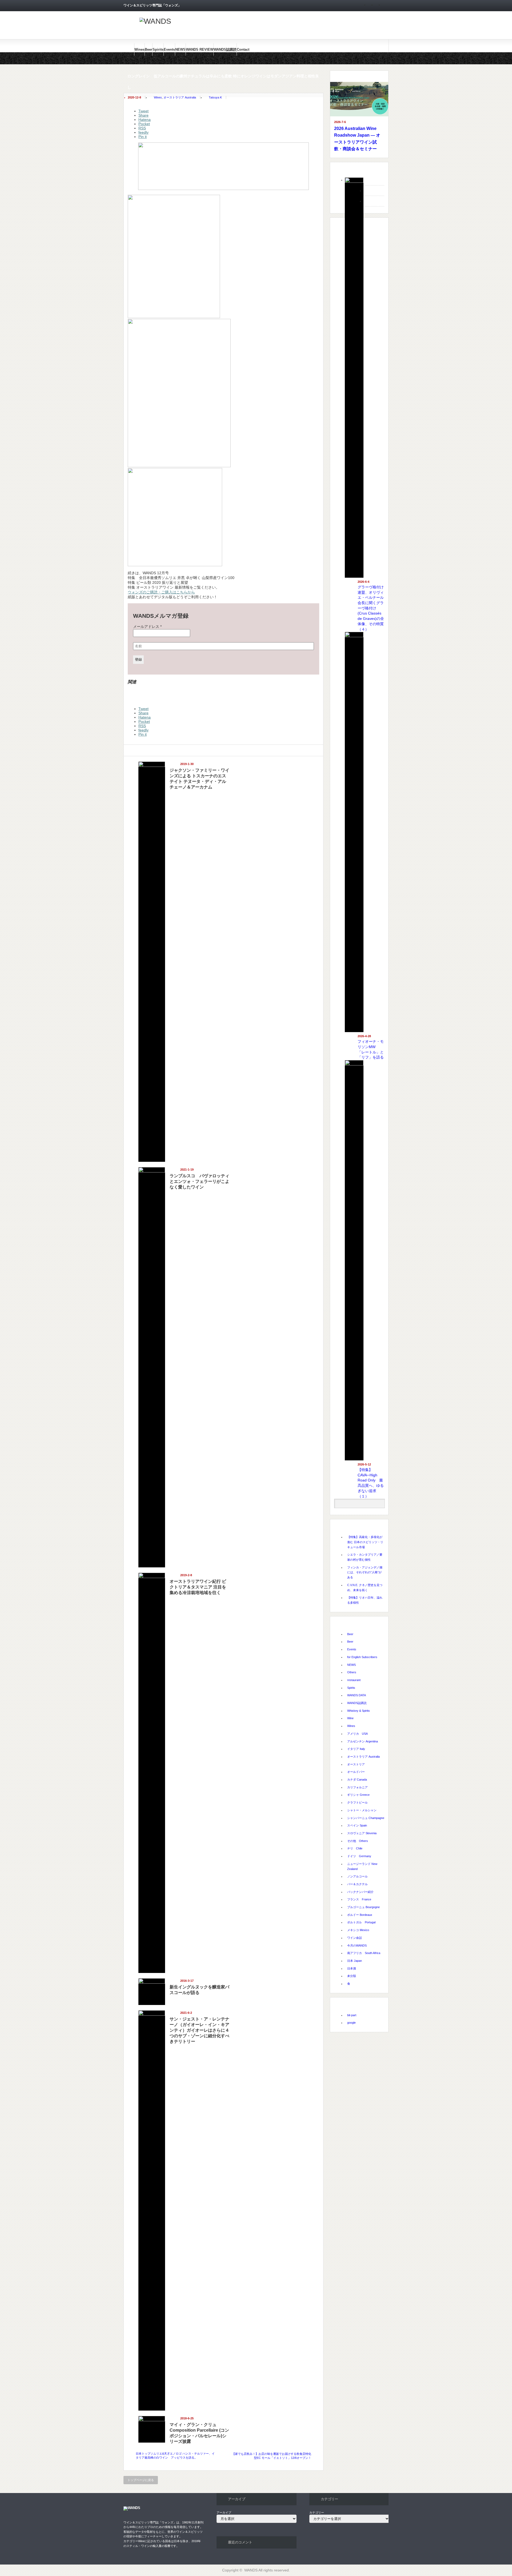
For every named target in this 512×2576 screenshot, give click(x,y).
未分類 (352, 1976)
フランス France (359, 1899)
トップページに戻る (141, 2480)
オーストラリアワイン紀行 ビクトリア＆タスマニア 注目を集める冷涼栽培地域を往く (198, 1587)
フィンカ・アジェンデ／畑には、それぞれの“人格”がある (365, 1572)
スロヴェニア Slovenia (362, 1833)
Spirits (158, 49)
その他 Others (358, 1841)
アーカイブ (224, 2512)
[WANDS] (155, 21)
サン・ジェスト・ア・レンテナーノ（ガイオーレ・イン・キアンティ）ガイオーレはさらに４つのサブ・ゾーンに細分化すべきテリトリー (199, 2030)
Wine (350, 1718)
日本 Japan (355, 1961)
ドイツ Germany (359, 1856)
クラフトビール (357, 1802)
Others (352, 1672)
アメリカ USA (357, 1734)
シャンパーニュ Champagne (366, 1818)
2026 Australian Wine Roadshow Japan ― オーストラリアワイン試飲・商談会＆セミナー (357, 139)
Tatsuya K (215, 97)
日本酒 (352, 1968)
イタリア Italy (356, 1749)
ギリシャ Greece (358, 1795)
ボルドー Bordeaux (360, 1915)
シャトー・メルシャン (362, 1810)
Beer (149, 49)
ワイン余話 (355, 1938)
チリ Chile (355, 1848)
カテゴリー (317, 2512)
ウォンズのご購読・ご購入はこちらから (161, 592)
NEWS (180, 49)
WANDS (251, 2570)
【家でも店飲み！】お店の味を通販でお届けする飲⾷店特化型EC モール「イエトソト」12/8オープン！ (272, 2456)
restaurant (354, 1680)
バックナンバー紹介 (360, 1892)
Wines (139, 49)
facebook (386, 6)
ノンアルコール (357, 1876)
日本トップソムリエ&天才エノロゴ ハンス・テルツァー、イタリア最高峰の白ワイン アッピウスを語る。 (175, 2456)
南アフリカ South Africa (364, 1953)
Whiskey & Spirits (359, 1711)
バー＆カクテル (357, 1884)
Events (169, 49)
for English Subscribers (362, 1657)
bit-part (352, 2015)
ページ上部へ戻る (507, 2031)
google (351, 2023)
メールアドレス (147, 627)
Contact (243, 49)
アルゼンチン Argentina (363, 1741)
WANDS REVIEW (200, 49)
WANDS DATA (357, 1695)
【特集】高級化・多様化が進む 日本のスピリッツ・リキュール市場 (365, 1542)
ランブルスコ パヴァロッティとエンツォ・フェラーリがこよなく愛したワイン (199, 1181)
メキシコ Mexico (358, 1930)
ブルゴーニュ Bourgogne (363, 1907)
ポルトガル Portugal (361, 1922)
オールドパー (356, 1772)
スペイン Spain (357, 1825)
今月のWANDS (357, 1945)
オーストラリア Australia (180, 97)
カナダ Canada (357, 1780)
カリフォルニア (357, 1787)
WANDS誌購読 (225, 49)
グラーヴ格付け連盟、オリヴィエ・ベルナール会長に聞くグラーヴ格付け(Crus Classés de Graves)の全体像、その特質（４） (371, 608)
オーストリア (356, 1764)
